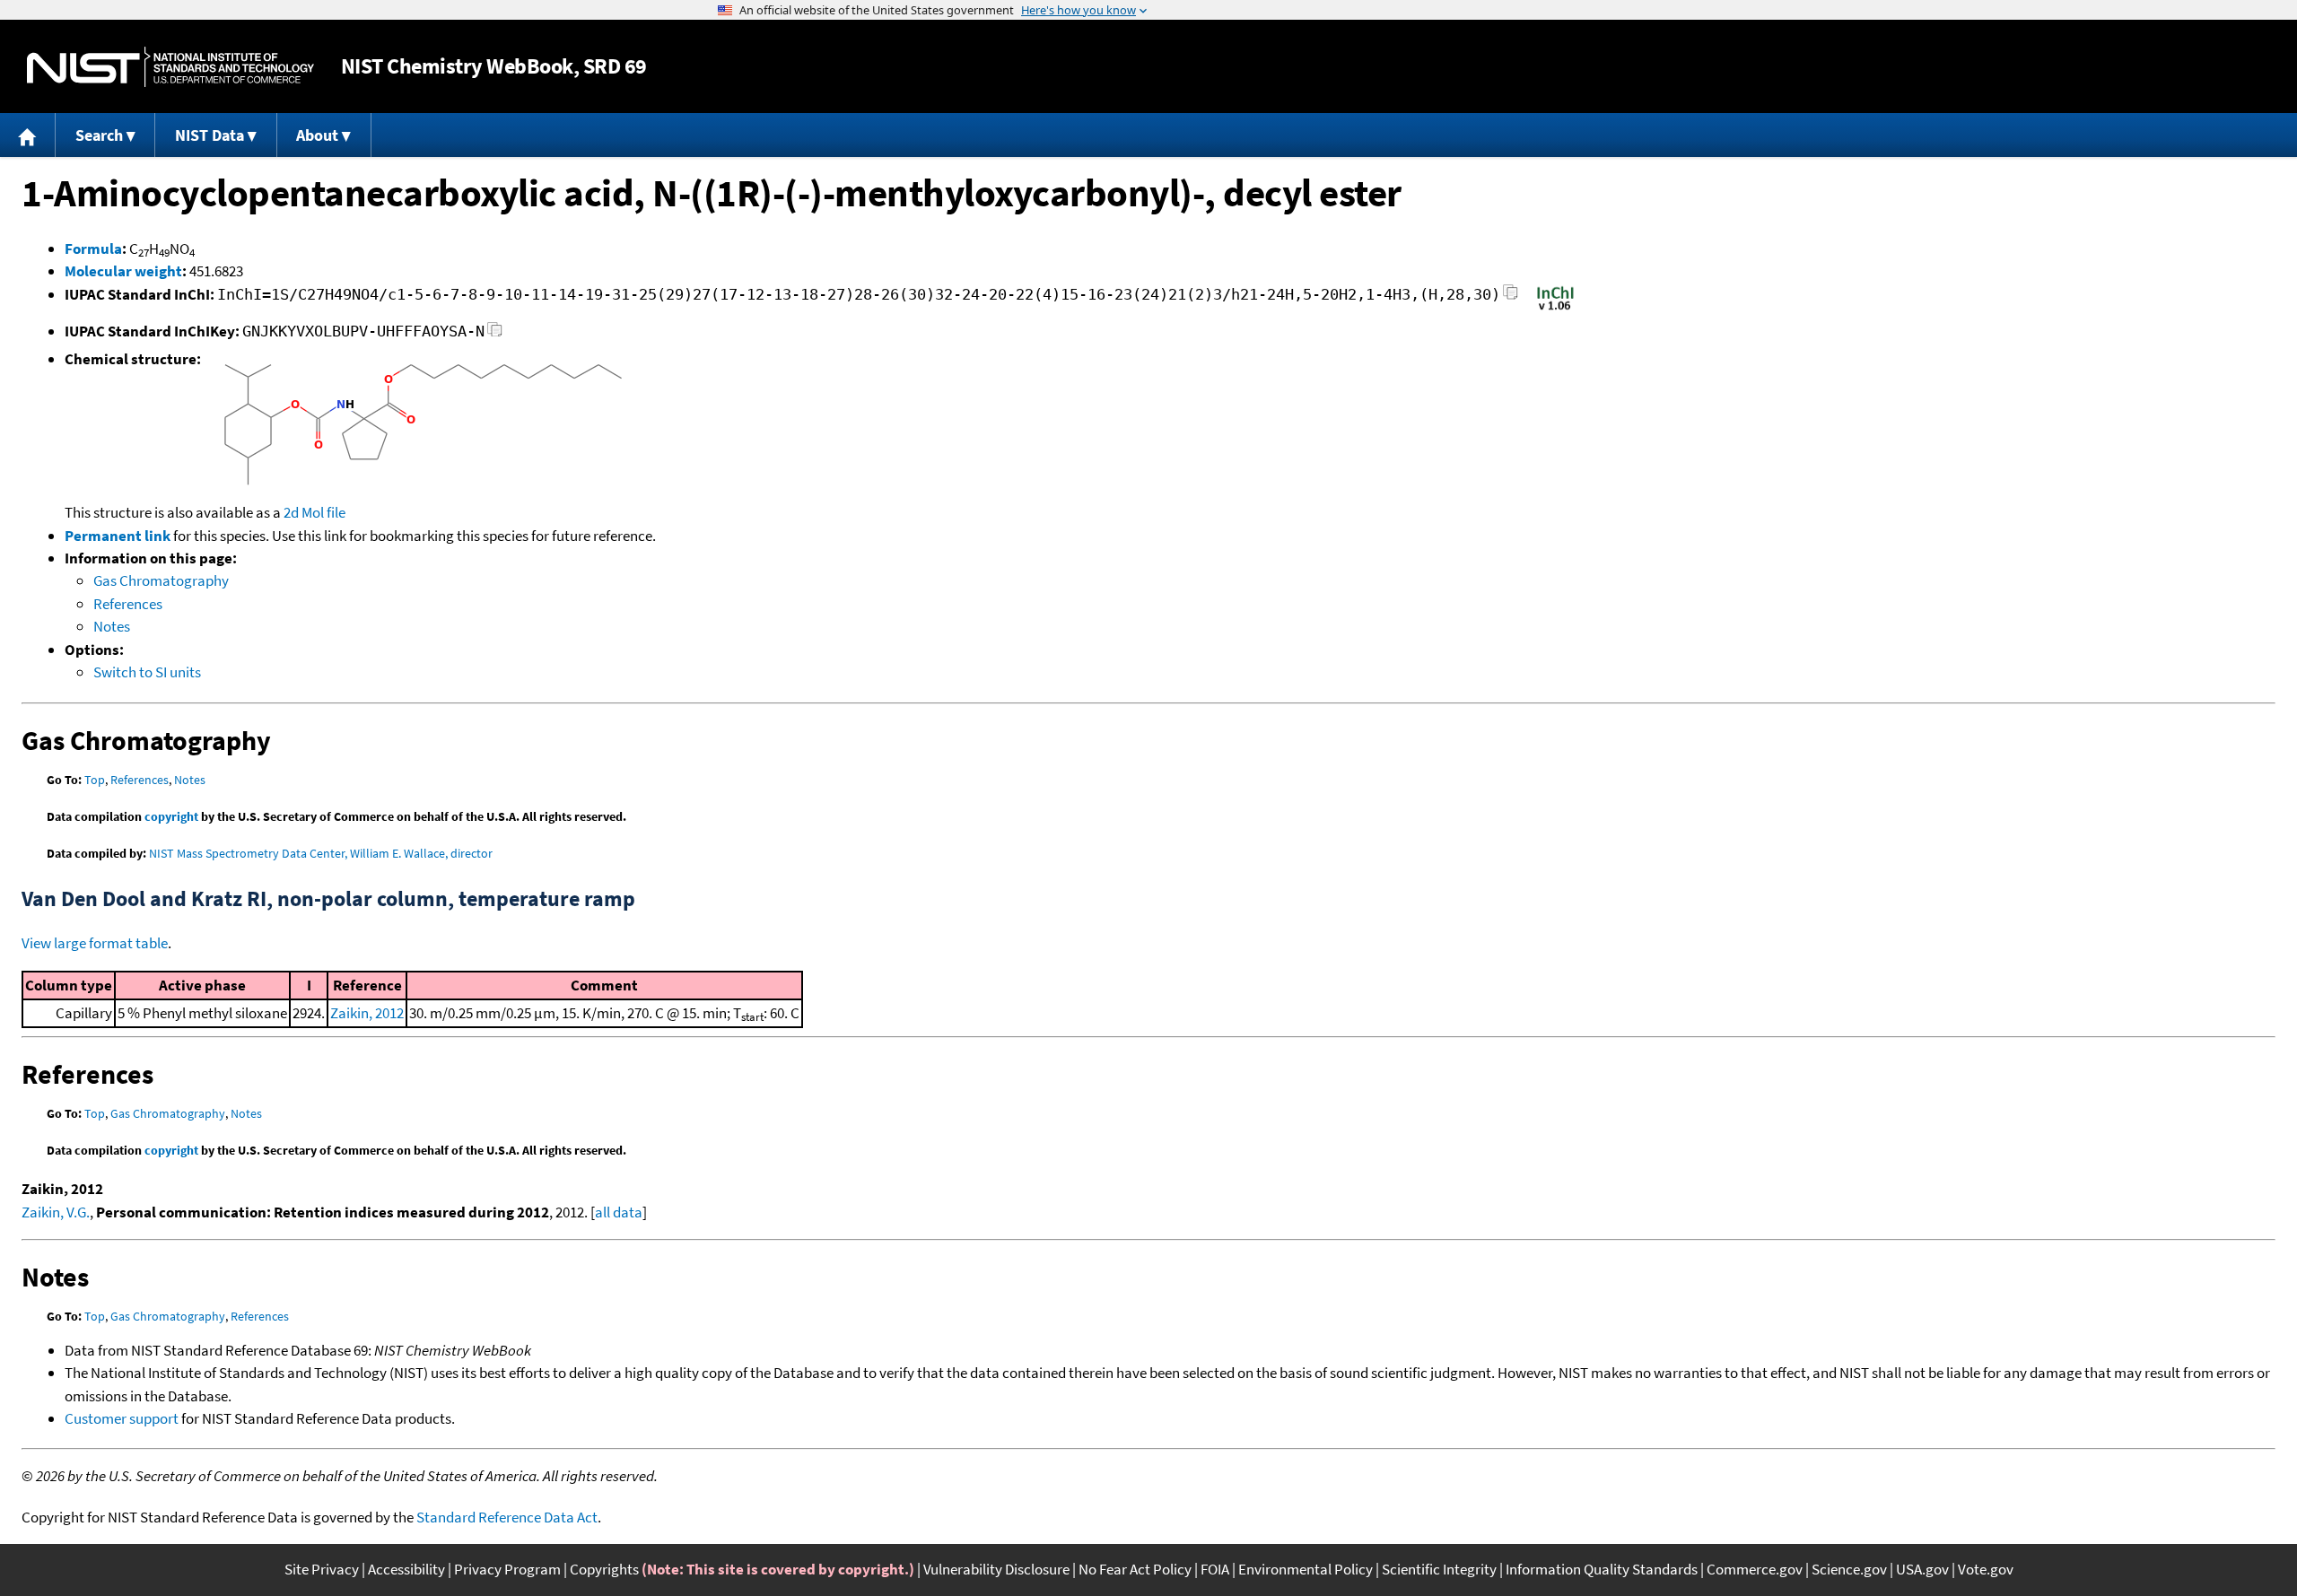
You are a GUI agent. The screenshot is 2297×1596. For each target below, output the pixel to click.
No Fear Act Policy (1135, 1569)
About (317, 135)
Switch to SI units (147, 672)
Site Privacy (322, 1569)
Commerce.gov (1755, 1569)
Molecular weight (123, 271)
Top (95, 780)
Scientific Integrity (1439, 1569)
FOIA (1215, 1569)
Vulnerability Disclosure (996, 1569)
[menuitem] (28, 135)
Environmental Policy (1306, 1569)
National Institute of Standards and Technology (170, 67)
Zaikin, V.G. (56, 1212)
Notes (112, 626)
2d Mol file (314, 512)
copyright (171, 816)
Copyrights (604, 1569)
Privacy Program (507, 1569)
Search (99, 135)
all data (619, 1212)
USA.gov (1922, 1569)
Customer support (122, 1418)
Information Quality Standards (1602, 1569)
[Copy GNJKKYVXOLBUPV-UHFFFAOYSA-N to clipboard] (495, 334)
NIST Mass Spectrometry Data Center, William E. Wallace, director (321, 853)
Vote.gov (1986, 1569)
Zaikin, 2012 (367, 1013)
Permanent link (118, 536)
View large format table (95, 943)
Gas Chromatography (161, 580)
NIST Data (210, 135)
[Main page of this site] (28, 135)
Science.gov (1849, 1569)
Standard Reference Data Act (507, 1517)
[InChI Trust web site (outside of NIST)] (1555, 309)
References (128, 604)
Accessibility (406, 1569)
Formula (93, 249)
